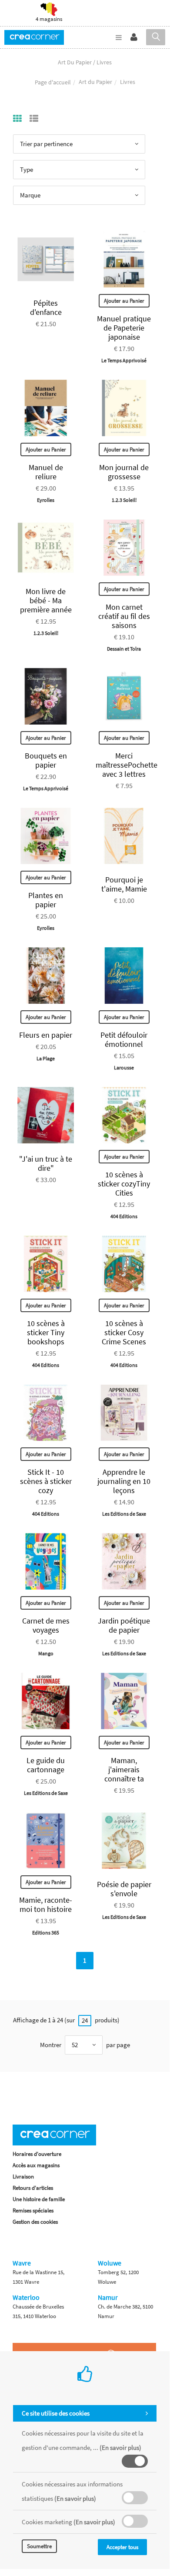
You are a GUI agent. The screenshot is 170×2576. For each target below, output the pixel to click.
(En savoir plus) (120, 2447)
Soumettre (39, 2546)
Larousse (124, 1067)
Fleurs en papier (46, 1035)
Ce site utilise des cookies (56, 2413)
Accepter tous (122, 2547)
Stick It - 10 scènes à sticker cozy (46, 1481)
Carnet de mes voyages (46, 1625)
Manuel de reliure (46, 472)
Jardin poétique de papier (124, 1625)
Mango (46, 1653)
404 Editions (124, 1216)
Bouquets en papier (46, 760)
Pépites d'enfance (46, 307)
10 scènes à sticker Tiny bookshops (46, 1332)
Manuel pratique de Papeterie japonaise (124, 328)
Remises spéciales (33, 2210)
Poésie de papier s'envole (124, 1889)
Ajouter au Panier (124, 301)
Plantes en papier (46, 900)
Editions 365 (46, 1933)
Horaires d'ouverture (37, 2154)
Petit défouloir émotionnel (124, 1039)
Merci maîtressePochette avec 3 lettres (127, 765)
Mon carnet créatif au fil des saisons (124, 616)
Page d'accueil (53, 82)
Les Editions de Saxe (124, 1514)
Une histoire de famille (39, 2199)
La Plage (46, 1058)
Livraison (23, 2177)
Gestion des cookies (35, 2222)
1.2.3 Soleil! (124, 500)
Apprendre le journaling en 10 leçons (124, 1481)
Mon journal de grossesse (124, 472)
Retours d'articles (33, 2188)
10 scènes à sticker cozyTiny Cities (124, 1184)
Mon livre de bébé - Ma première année (46, 600)
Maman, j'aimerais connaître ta (124, 1769)
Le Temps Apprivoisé (124, 360)
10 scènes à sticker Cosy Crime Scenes (124, 1332)
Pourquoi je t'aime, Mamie (124, 884)
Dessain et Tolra (124, 649)
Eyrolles (46, 500)
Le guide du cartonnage (46, 1765)
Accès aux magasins (36, 2165)
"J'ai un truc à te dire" (46, 1163)
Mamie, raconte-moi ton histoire (46, 1904)
